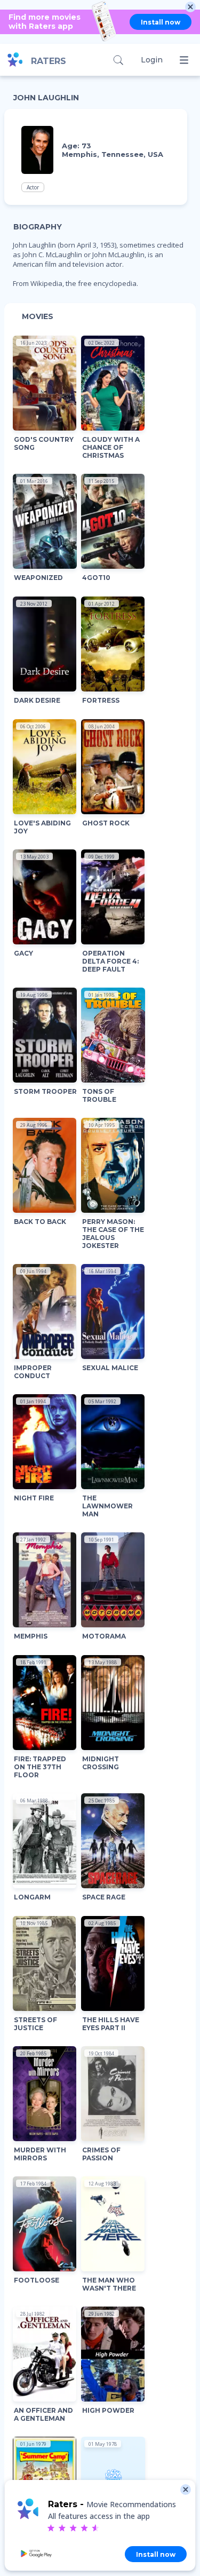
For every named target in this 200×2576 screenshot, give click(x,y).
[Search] (118, 60)
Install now (161, 22)
